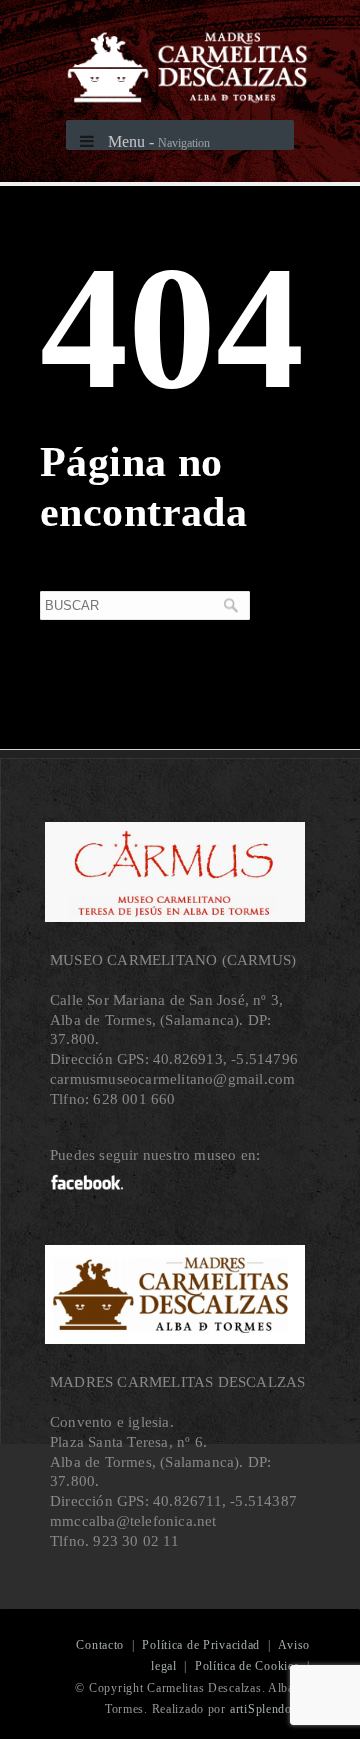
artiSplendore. (268, 1709)
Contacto (100, 1645)
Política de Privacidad (201, 1645)
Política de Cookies (247, 1666)
